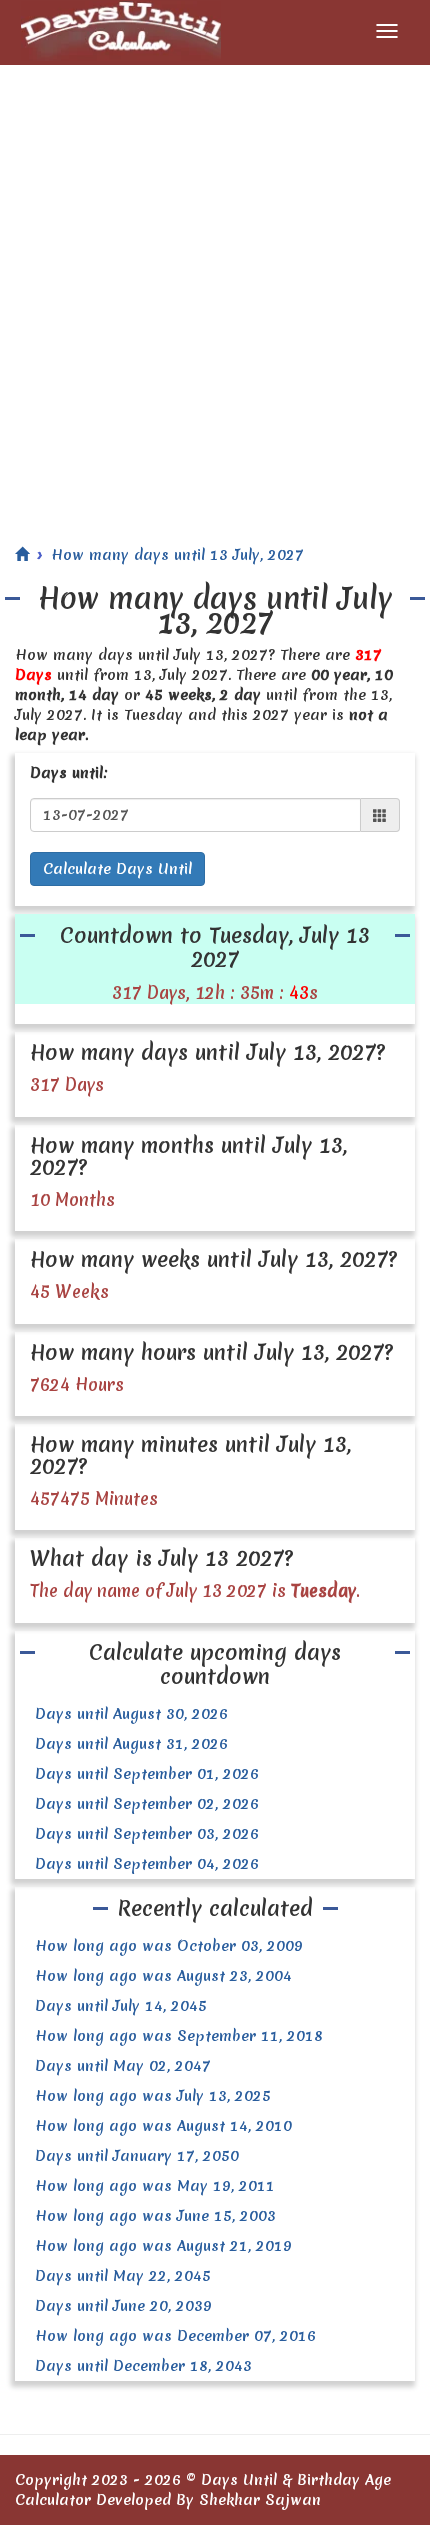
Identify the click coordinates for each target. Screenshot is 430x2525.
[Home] (22, 555)
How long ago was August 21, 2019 (163, 2246)
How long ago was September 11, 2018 (179, 2036)
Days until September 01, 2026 (147, 1774)
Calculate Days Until (117, 869)
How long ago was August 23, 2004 (163, 1976)
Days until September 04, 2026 (147, 1864)
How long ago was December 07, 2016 (175, 2336)
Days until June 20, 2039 (123, 2306)
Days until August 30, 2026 (131, 1714)
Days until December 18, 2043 (143, 2366)
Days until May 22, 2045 (123, 2276)
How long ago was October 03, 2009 (169, 1946)
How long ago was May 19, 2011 (155, 2186)
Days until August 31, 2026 (131, 1744)
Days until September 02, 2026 (147, 1804)
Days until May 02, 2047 (123, 2066)
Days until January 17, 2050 (137, 2156)
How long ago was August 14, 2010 (163, 2126)
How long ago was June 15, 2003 (155, 2216)
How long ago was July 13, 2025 (153, 2096)
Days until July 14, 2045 (121, 2006)
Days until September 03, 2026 (147, 1834)
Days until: (69, 773)
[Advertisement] (215, 290)
